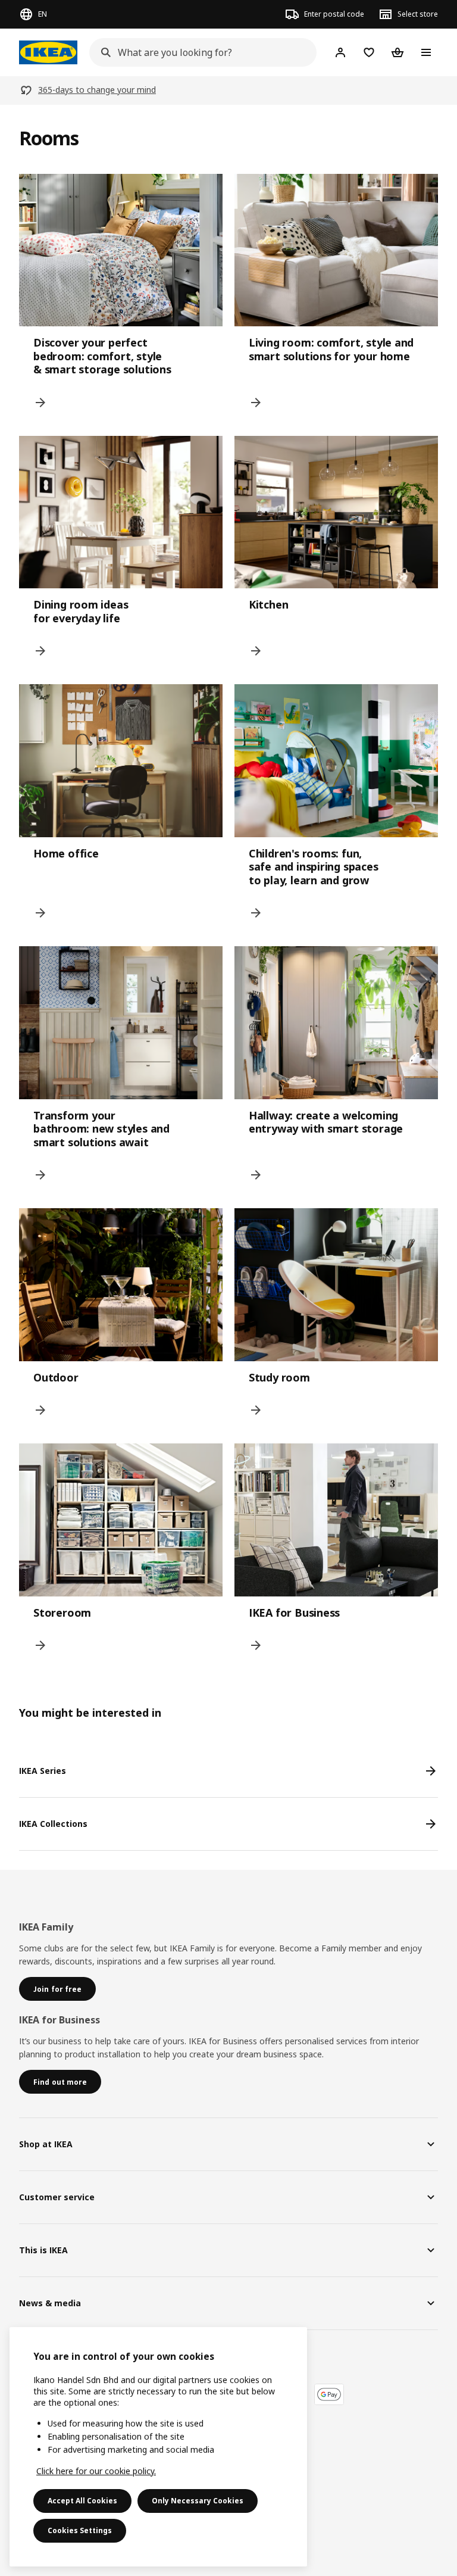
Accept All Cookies (82, 2501)
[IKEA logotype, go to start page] (48, 52)
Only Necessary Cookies (198, 2501)
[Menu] (426, 52)
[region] (158, 2447)
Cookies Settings (80, 2530)
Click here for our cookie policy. (96, 2471)
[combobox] (199, 52)
